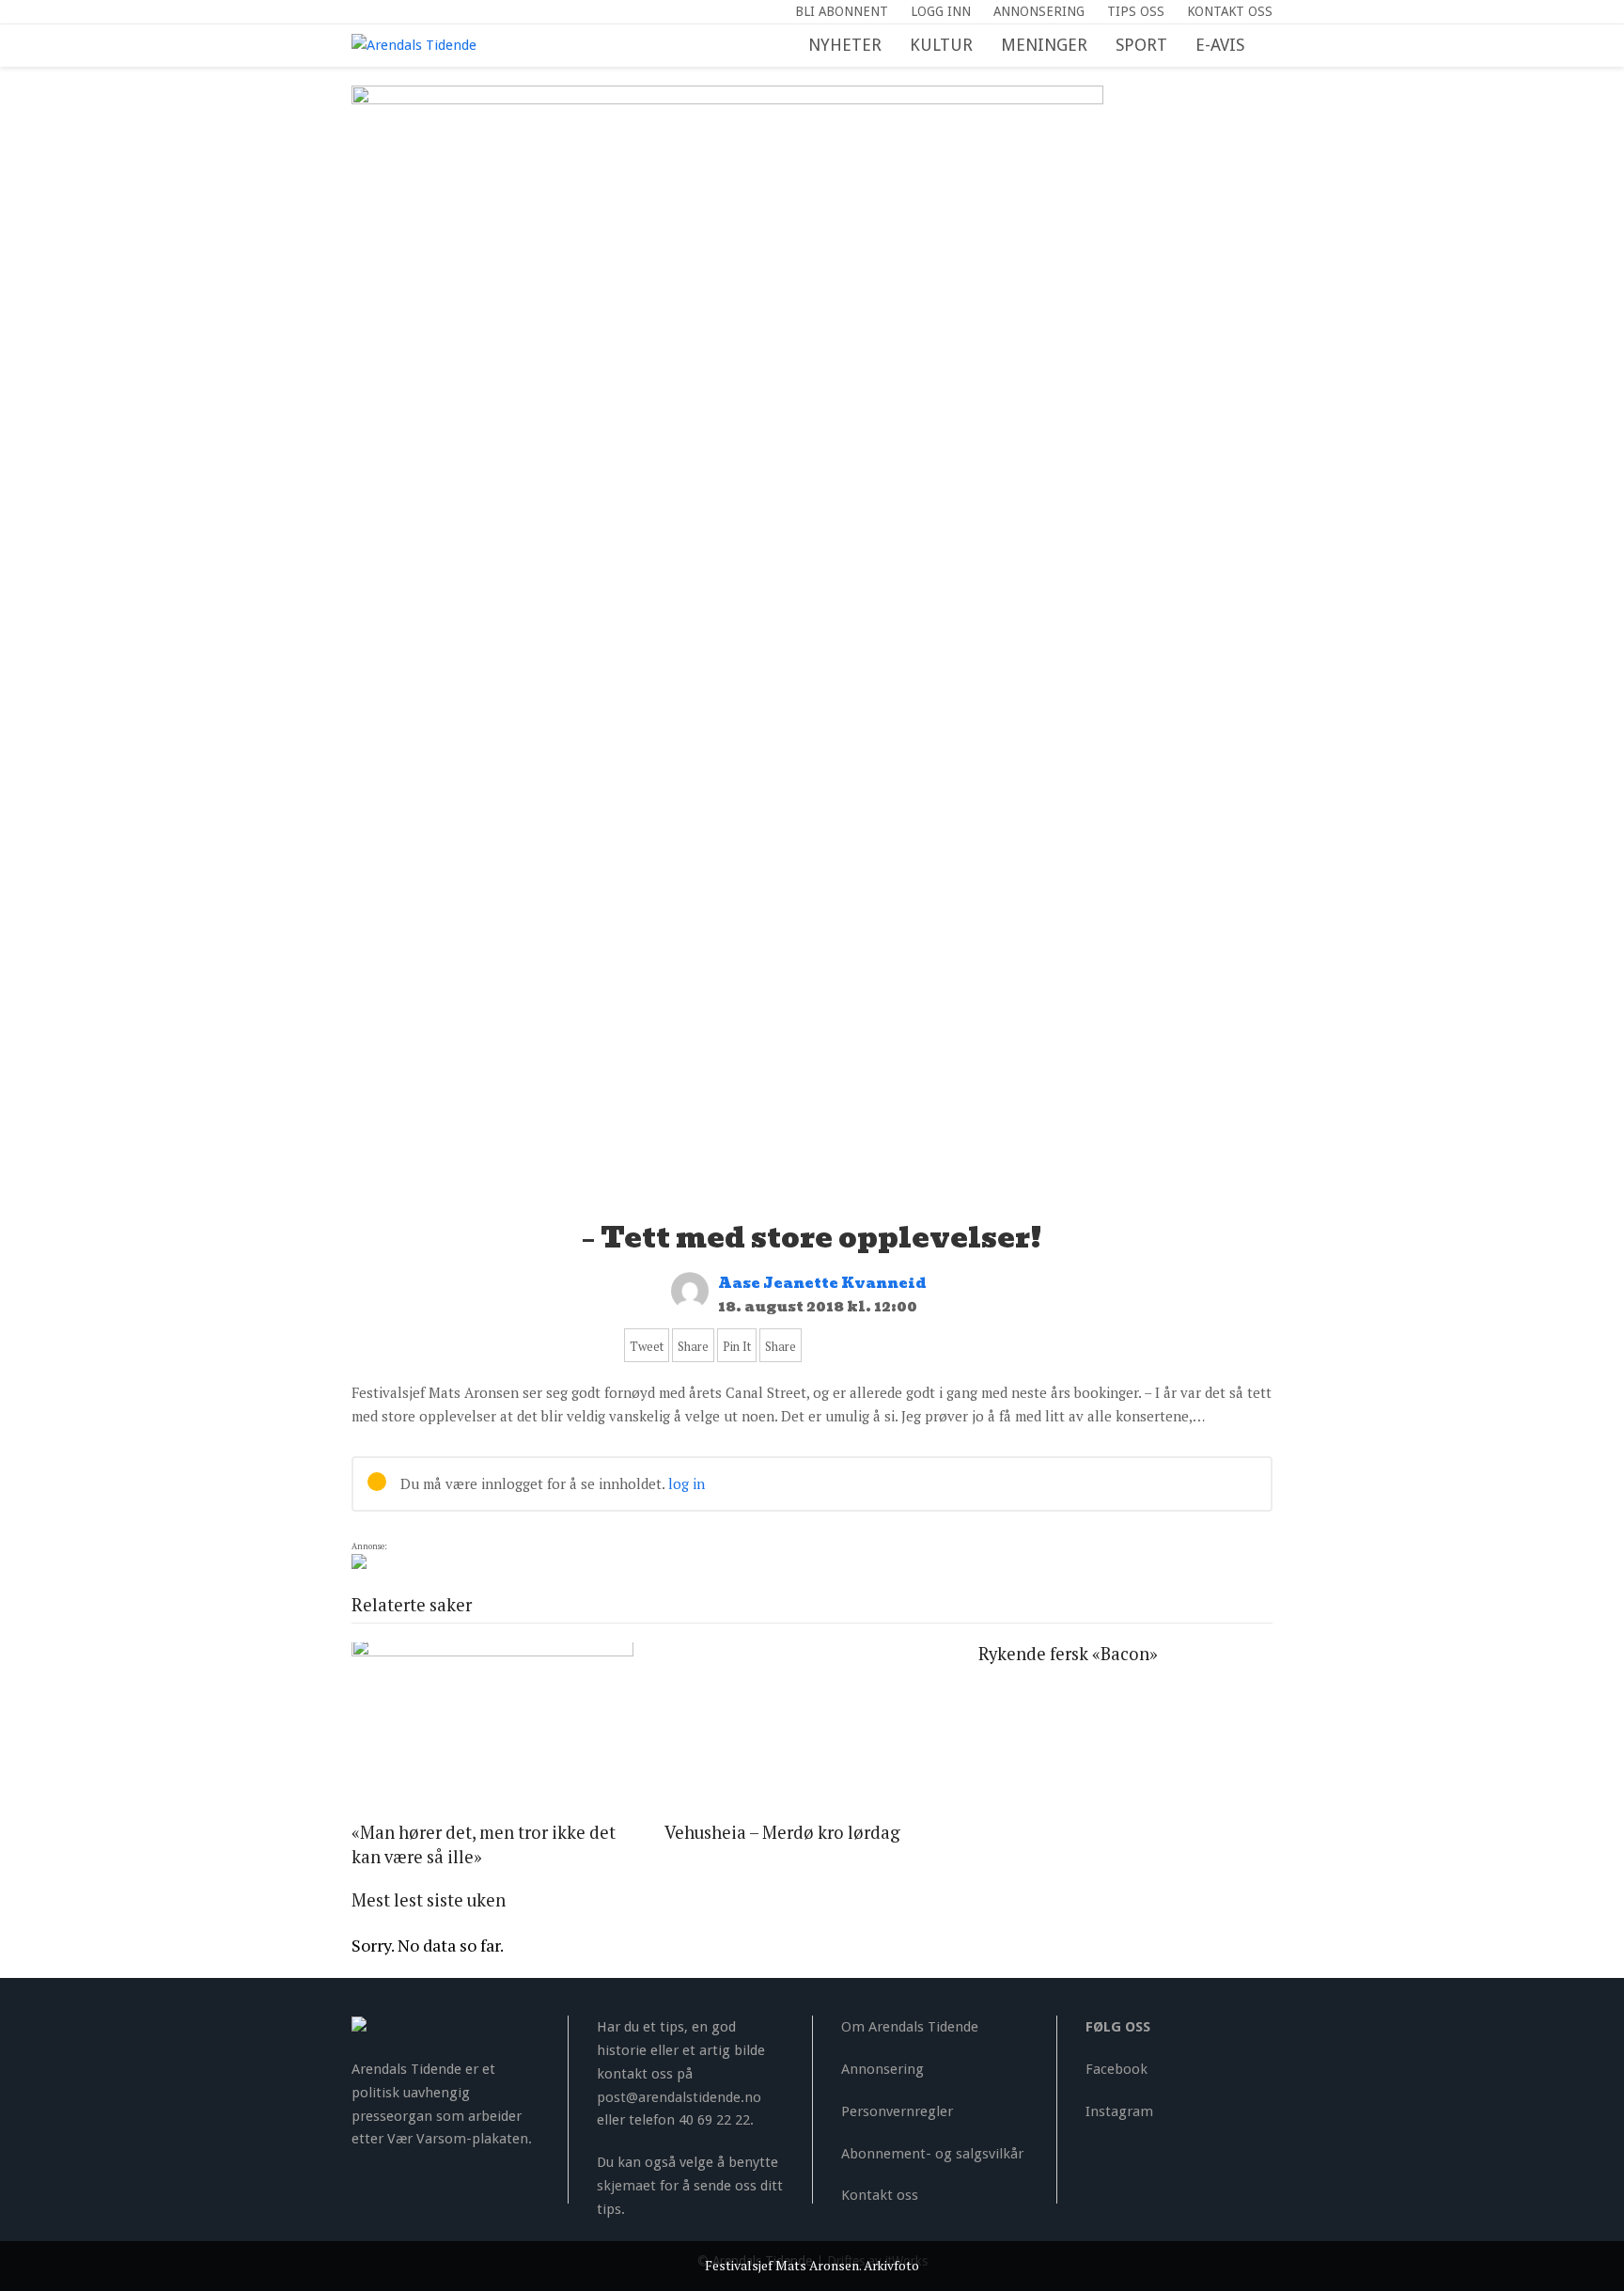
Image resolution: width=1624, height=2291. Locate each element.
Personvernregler (897, 2111)
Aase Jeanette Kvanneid (822, 1283)
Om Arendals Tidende (910, 2027)
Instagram (1119, 2111)
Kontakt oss (880, 2195)
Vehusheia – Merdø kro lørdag (782, 1832)
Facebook (1116, 2069)
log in (687, 1483)
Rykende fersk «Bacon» (1068, 1654)
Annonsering (882, 2069)
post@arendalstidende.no (679, 2097)
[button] (1273, 46)
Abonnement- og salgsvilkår (932, 2154)
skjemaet (626, 2186)
